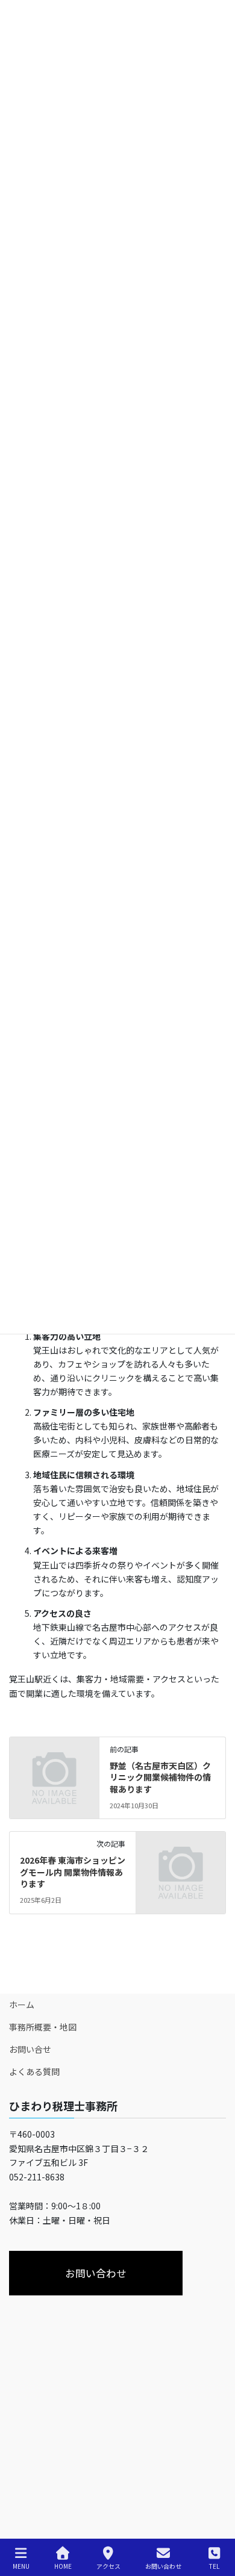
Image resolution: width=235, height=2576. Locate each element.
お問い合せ (30, 2049)
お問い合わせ (163, 2566)
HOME (63, 2566)
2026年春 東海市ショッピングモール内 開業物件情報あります (73, 1872)
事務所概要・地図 (43, 2027)
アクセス (108, 2566)
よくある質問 (34, 2071)
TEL (214, 2566)
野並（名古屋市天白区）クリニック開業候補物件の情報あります (160, 1777)
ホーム (22, 2005)
